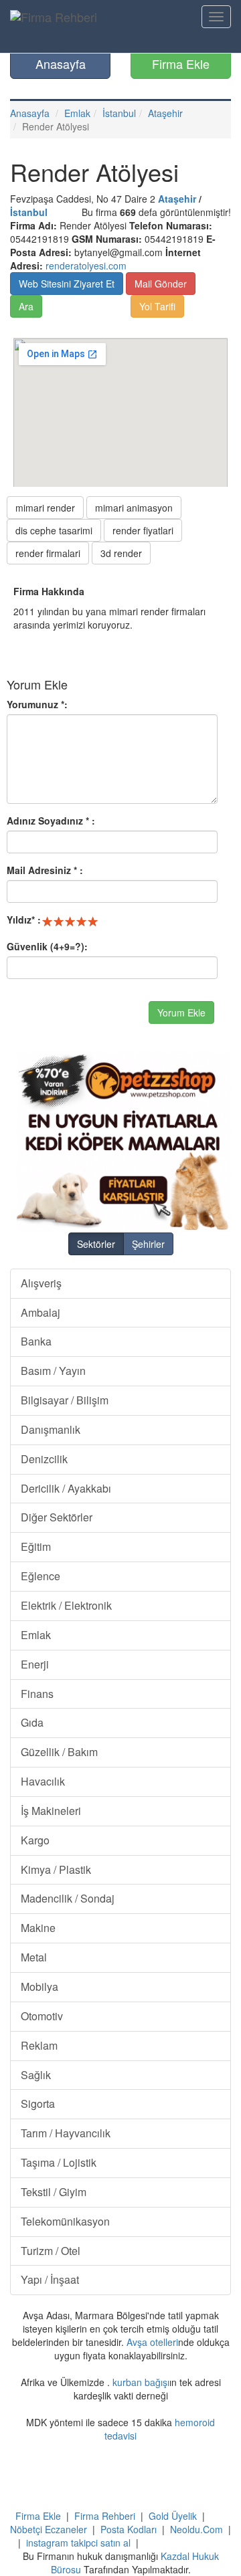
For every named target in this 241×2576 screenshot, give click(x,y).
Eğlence (41, 1576)
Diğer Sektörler (57, 1517)
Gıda (32, 1722)
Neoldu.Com (196, 2529)
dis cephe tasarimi (54, 530)
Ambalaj (41, 1312)
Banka (36, 1341)
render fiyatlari (143, 530)
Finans (37, 1694)
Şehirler (148, 1244)
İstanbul (119, 113)
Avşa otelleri (152, 2342)
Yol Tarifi (157, 306)
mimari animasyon (134, 508)
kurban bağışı (141, 2382)
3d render (121, 553)
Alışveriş (41, 1283)
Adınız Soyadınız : (51, 821)
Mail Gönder (161, 284)
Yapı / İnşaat (50, 2279)
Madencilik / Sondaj (68, 1898)
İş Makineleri (51, 1811)
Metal (34, 1957)
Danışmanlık (51, 1429)
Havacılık (43, 1781)
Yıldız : (24, 920)
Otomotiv (42, 2016)
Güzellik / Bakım (59, 1752)
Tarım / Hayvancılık (66, 2133)
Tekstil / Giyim (54, 2192)
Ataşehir (165, 113)
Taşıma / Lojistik (59, 2162)
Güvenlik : (47, 946)
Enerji (35, 1664)
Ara (26, 306)
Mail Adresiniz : (45, 870)
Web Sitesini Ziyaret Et (67, 284)
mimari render (45, 508)
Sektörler (96, 1244)
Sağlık (36, 2075)
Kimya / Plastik (56, 1869)
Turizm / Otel (51, 2251)
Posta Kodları (129, 2529)
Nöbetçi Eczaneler (49, 2529)
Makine (38, 1928)
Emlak (77, 113)
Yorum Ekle (181, 1012)
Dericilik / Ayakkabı (66, 1488)
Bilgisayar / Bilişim (65, 1400)
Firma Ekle (181, 64)
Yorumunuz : (37, 704)
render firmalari (48, 553)
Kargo (35, 1840)
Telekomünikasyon (65, 2221)
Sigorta (38, 2104)
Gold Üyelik (173, 2516)
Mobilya (39, 1987)
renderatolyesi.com (86, 265)
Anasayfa (61, 64)
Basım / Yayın (53, 1371)
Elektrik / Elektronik (66, 1605)
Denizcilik (44, 1459)
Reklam (39, 2045)
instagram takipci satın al (78, 2543)
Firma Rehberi (105, 2516)
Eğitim (36, 1546)
